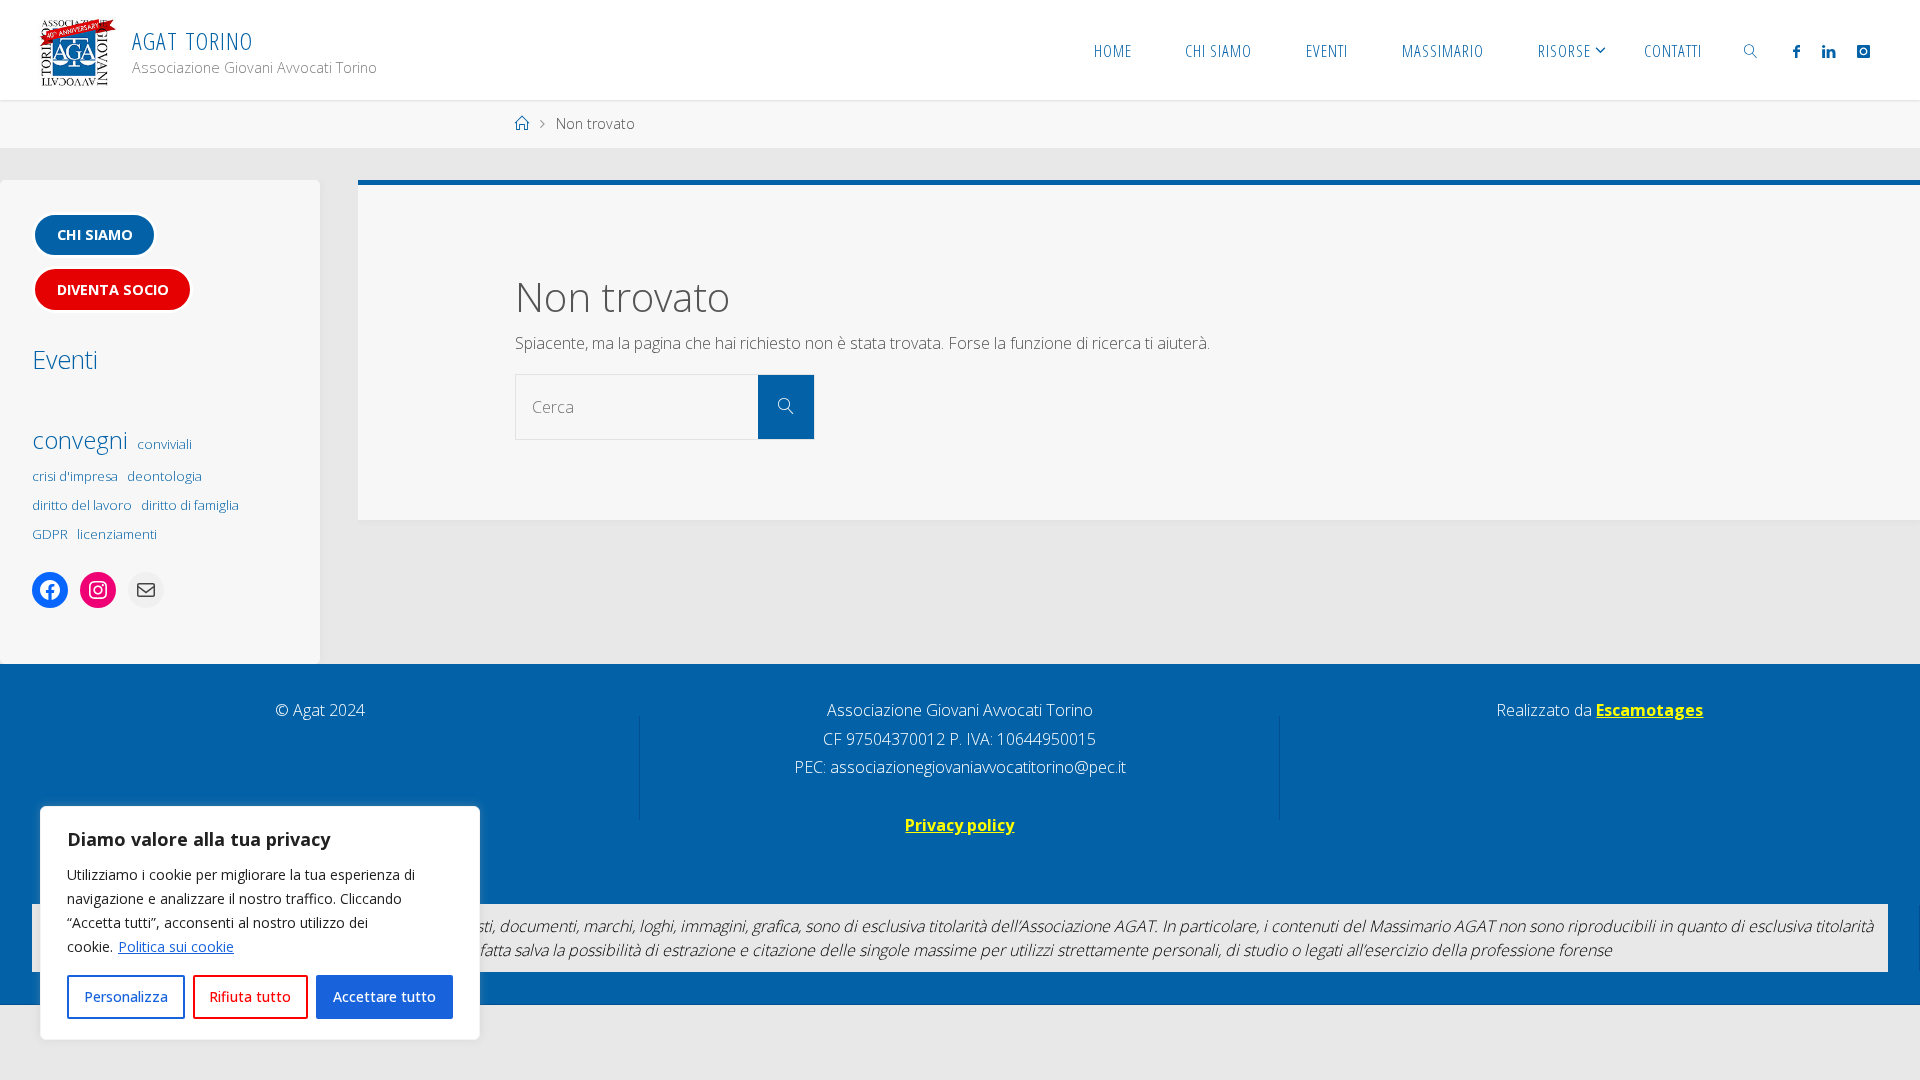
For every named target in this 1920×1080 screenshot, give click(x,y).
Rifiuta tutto (250, 996)
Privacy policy (959, 825)
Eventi (65, 359)
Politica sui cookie (176, 946)
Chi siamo (95, 234)
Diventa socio (113, 289)
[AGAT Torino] (76, 50)
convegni (80, 439)
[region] (260, 923)
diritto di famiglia (190, 505)
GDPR (50, 534)
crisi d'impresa (75, 476)
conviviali (164, 444)
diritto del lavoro (82, 505)
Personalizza (126, 996)
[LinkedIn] (1828, 51)
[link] (1751, 50)
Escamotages (1649, 710)
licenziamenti (117, 534)
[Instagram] (1863, 51)
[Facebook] (1795, 51)
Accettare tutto (384, 996)
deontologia (164, 476)
